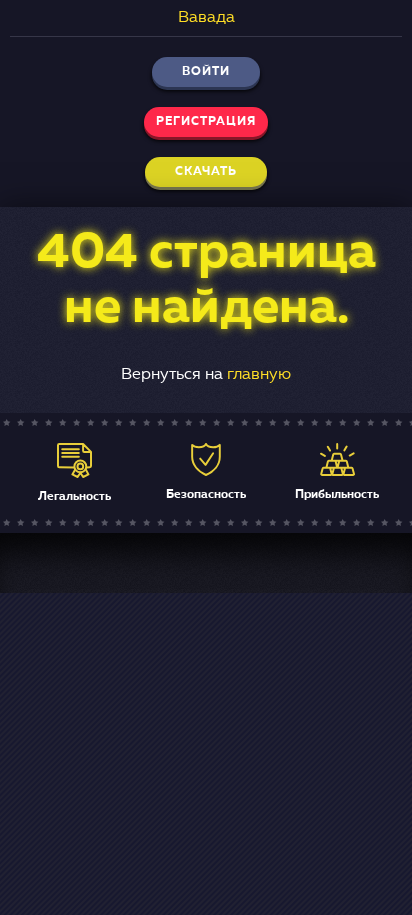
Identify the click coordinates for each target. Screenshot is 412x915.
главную (259, 375)
